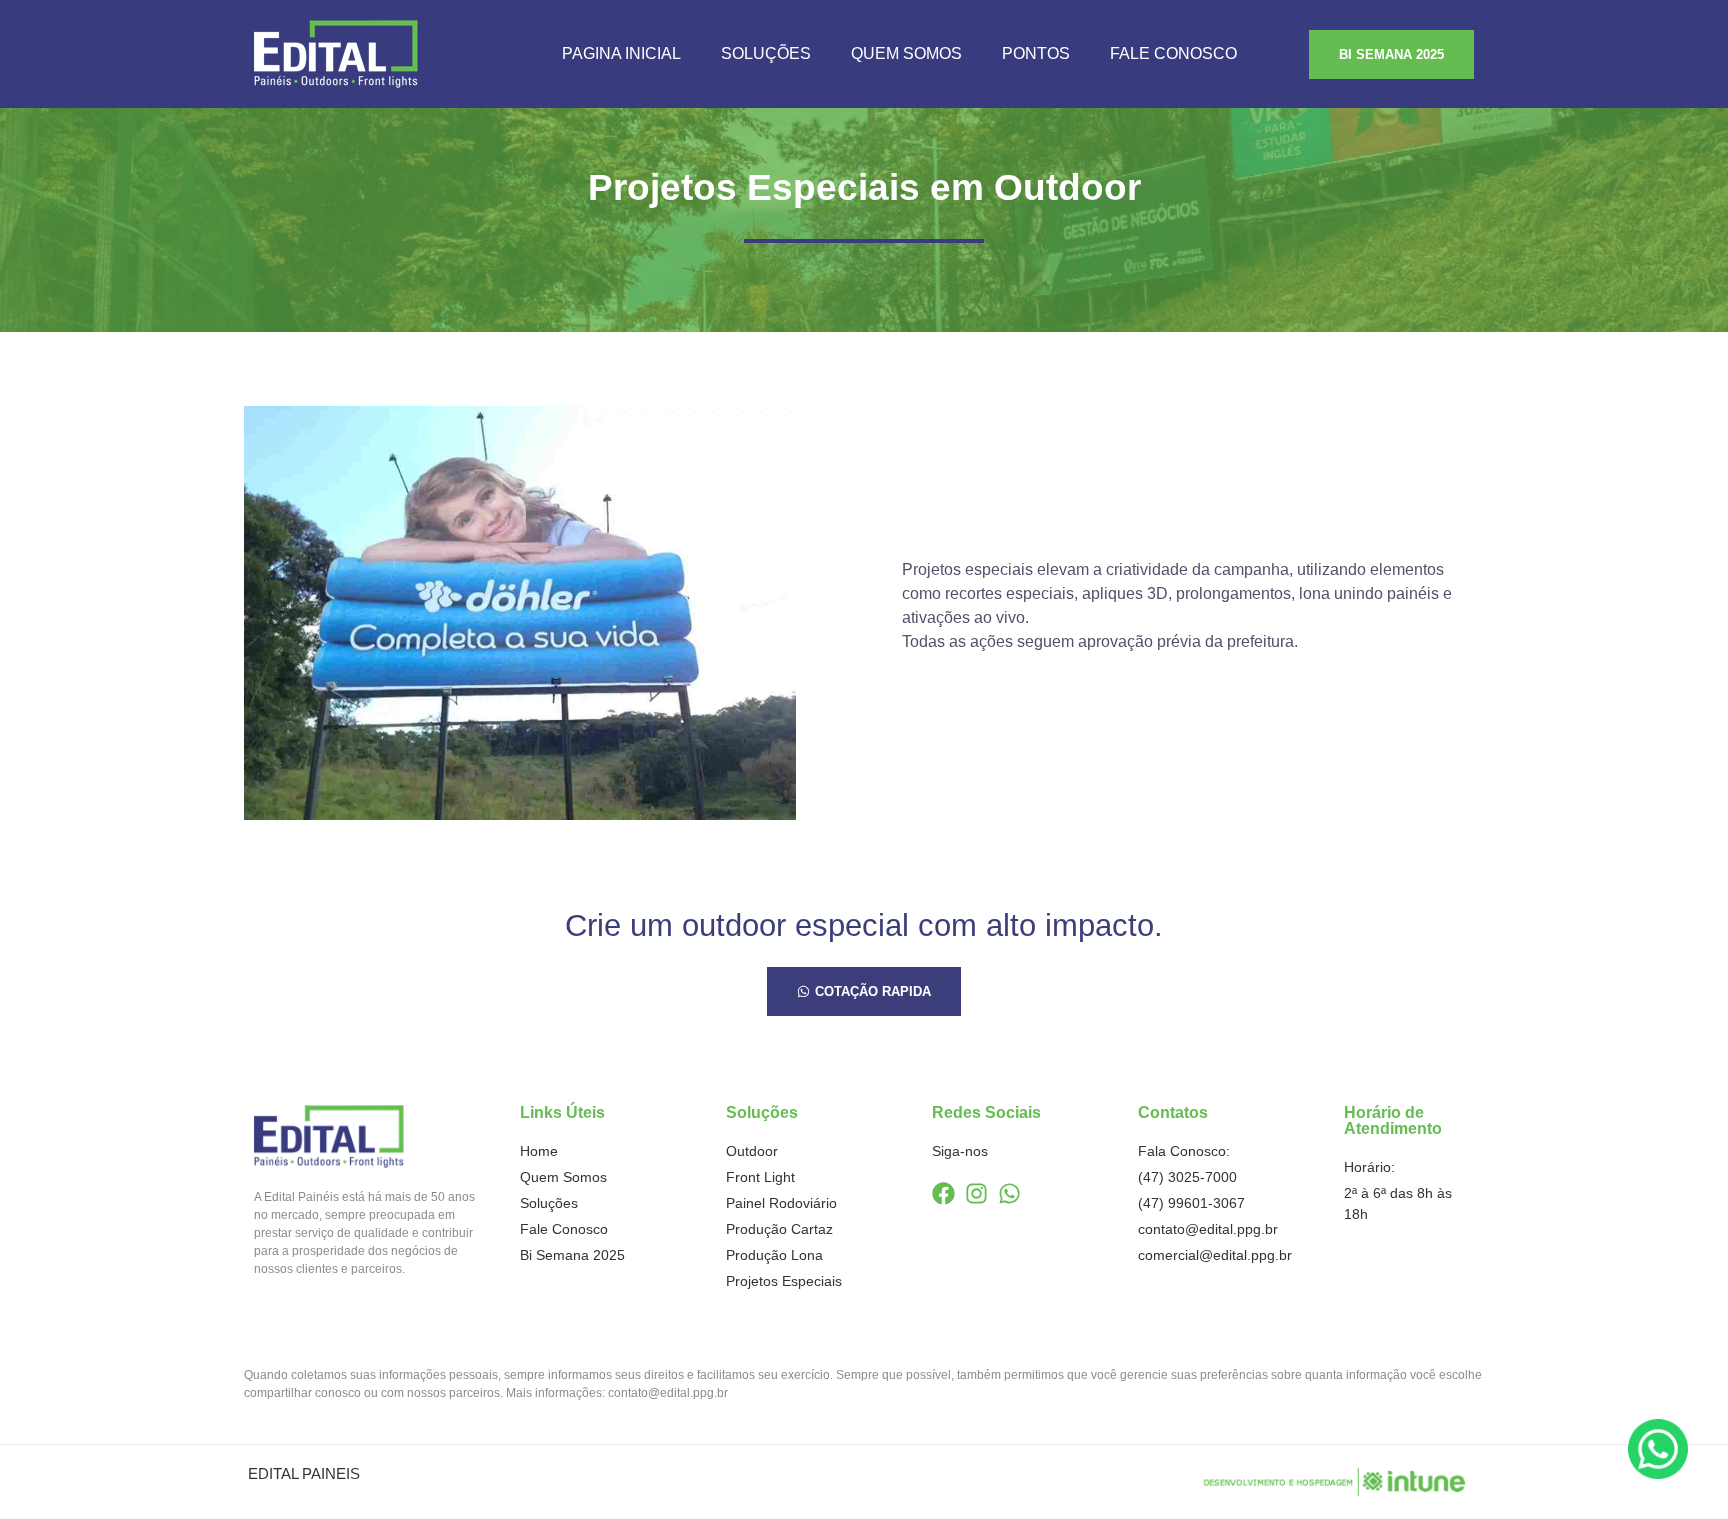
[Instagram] (976, 1193)
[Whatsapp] (1009, 1193)
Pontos (1036, 53)
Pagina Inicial (621, 53)
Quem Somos (906, 53)
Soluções (766, 53)
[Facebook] (943, 1193)
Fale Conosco (1173, 53)
